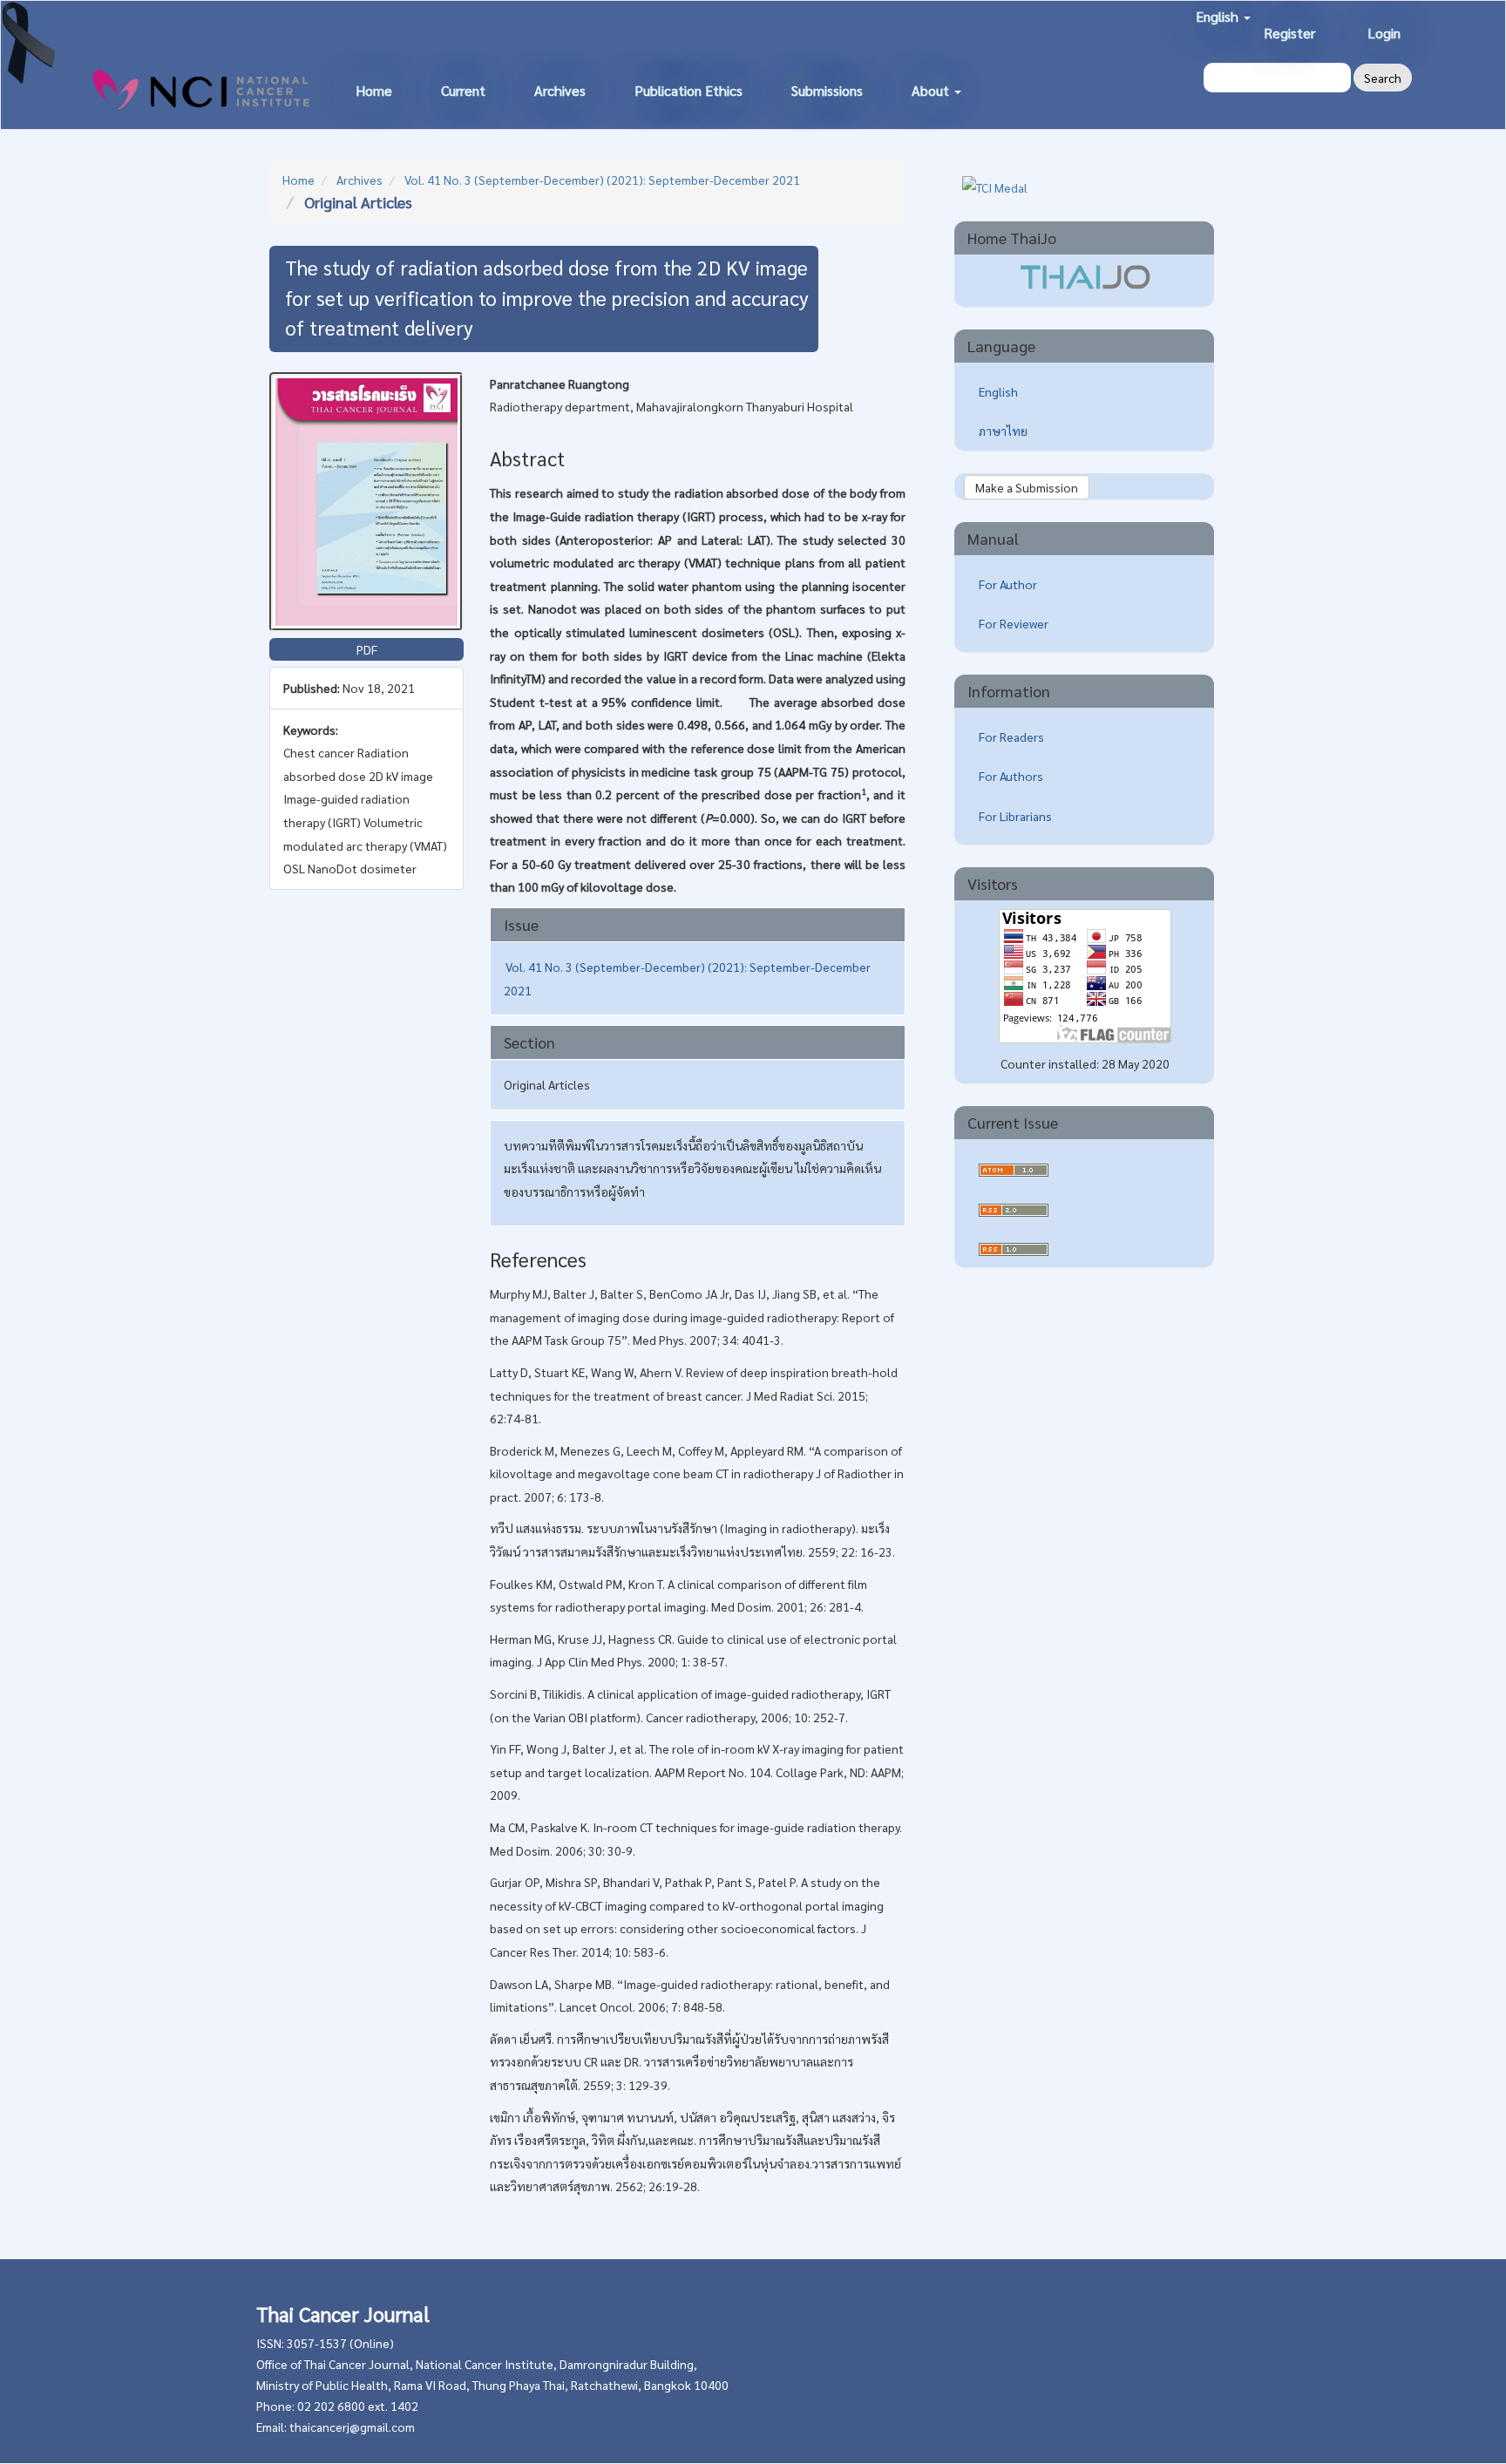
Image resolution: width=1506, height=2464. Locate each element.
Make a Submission (1027, 487)
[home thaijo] (1085, 275)
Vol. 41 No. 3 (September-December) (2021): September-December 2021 (602, 180)
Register (1289, 33)
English (998, 391)
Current (463, 90)
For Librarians (1015, 816)
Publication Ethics (689, 90)
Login (1384, 33)
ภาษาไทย (1003, 431)
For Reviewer (1014, 623)
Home (374, 90)
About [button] (932, 90)
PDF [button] (367, 649)
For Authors (1011, 776)
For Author (1008, 584)
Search (1383, 78)
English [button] (1219, 16)
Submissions (827, 90)
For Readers (1011, 736)
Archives (560, 90)
